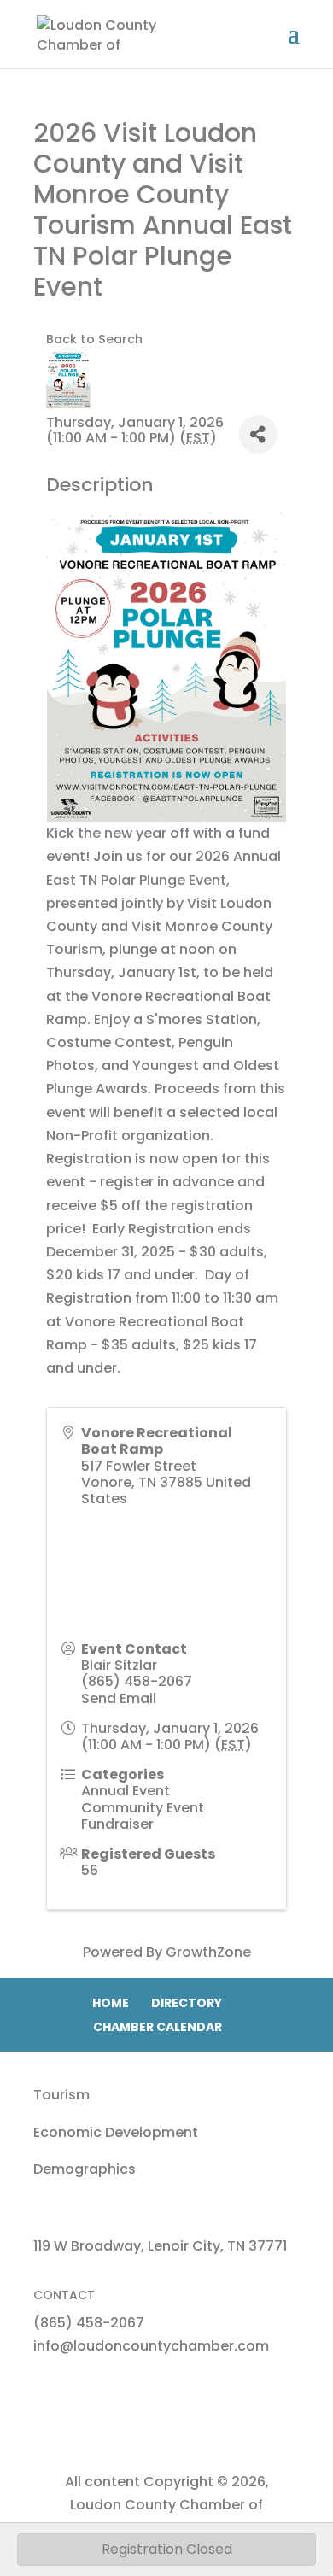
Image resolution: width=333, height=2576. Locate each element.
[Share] (258, 434)
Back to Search (94, 339)
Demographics (85, 2169)
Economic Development (116, 2132)
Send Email (119, 1698)
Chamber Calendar (158, 2027)
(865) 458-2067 (137, 1681)
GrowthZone (208, 1952)
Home (111, 2003)
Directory (187, 2003)
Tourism (61, 2095)
